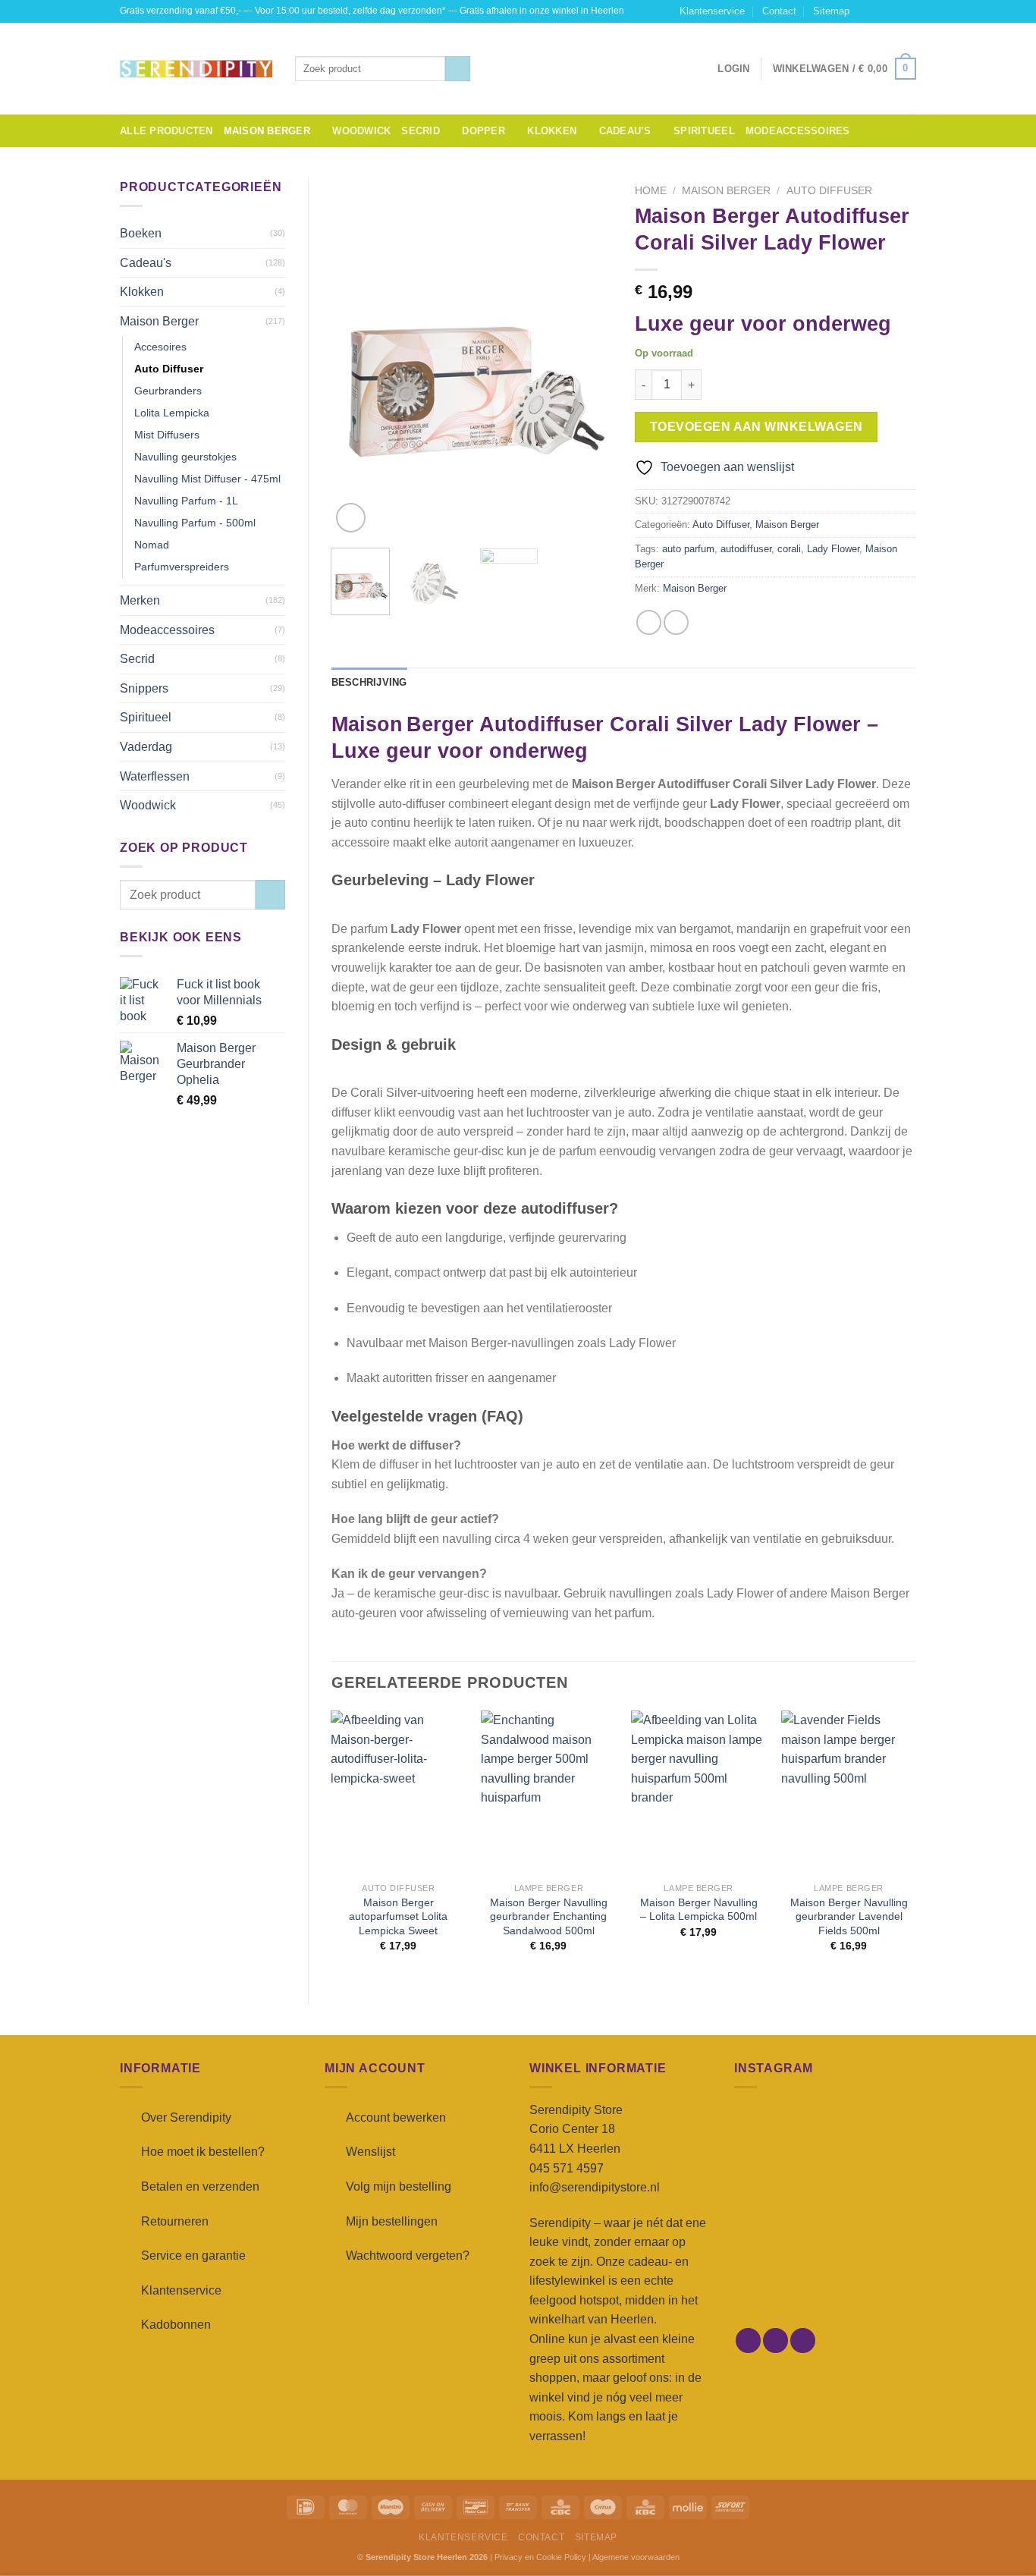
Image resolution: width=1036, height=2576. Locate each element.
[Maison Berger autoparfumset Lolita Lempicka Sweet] (398, 1793)
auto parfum (688, 549)
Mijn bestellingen (392, 2221)
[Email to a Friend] (676, 622)
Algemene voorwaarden (636, 2557)
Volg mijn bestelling (399, 2186)
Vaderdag (146, 747)
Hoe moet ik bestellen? (203, 2152)
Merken (140, 600)
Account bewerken (396, 2117)
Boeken (141, 233)
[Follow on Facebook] (865, 11)
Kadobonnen (176, 2325)
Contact (779, 11)
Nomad (152, 545)
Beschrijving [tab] (369, 682)
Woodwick (361, 131)
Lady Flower (833, 549)
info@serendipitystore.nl (595, 2187)
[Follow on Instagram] (880, 11)
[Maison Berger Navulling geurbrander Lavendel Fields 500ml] (849, 1793)
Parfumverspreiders (182, 567)
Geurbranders (168, 391)
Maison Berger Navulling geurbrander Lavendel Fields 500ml (849, 1916)
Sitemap (831, 11)
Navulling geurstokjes (185, 457)
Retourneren (175, 2221)
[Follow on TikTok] (894, 11)
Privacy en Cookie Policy (540, 2557)
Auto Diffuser (169, 369)
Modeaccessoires (798, 131)
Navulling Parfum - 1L (186, 501)
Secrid (421, 131)
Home (651, 191)
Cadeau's (146, 263)
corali (789, 549)
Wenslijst (370, 2152)
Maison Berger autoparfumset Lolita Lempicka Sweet (398, 1916)
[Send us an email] (909, 11)
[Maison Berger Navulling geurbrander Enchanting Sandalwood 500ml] (548, 1793)
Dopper (483, 131)
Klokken (552, 131)
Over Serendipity (186, 2117)
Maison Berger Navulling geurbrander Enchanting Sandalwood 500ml (549, 1916)
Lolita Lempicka (172, 413)
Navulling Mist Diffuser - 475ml (207, 479)
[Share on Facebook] (649, 622)
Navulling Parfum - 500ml (195, 523)
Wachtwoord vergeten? (408, 2256)
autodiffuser (746, 549)
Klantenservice (712, 11)
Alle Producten (166, 131)
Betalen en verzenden (200, 2186)
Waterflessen (155, 776)
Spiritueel (704, 131)
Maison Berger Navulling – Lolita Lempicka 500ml (699, 1910)
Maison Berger (267, 131)
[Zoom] (351, 518)
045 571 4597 (567, 2168)
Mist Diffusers (167, 435)
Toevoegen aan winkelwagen (757, 427)
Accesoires (160, 347)
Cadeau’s (625, 131)
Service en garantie (193, 2256)
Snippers (144, 688)
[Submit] (458, 69)
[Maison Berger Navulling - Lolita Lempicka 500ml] (699, 1793)
